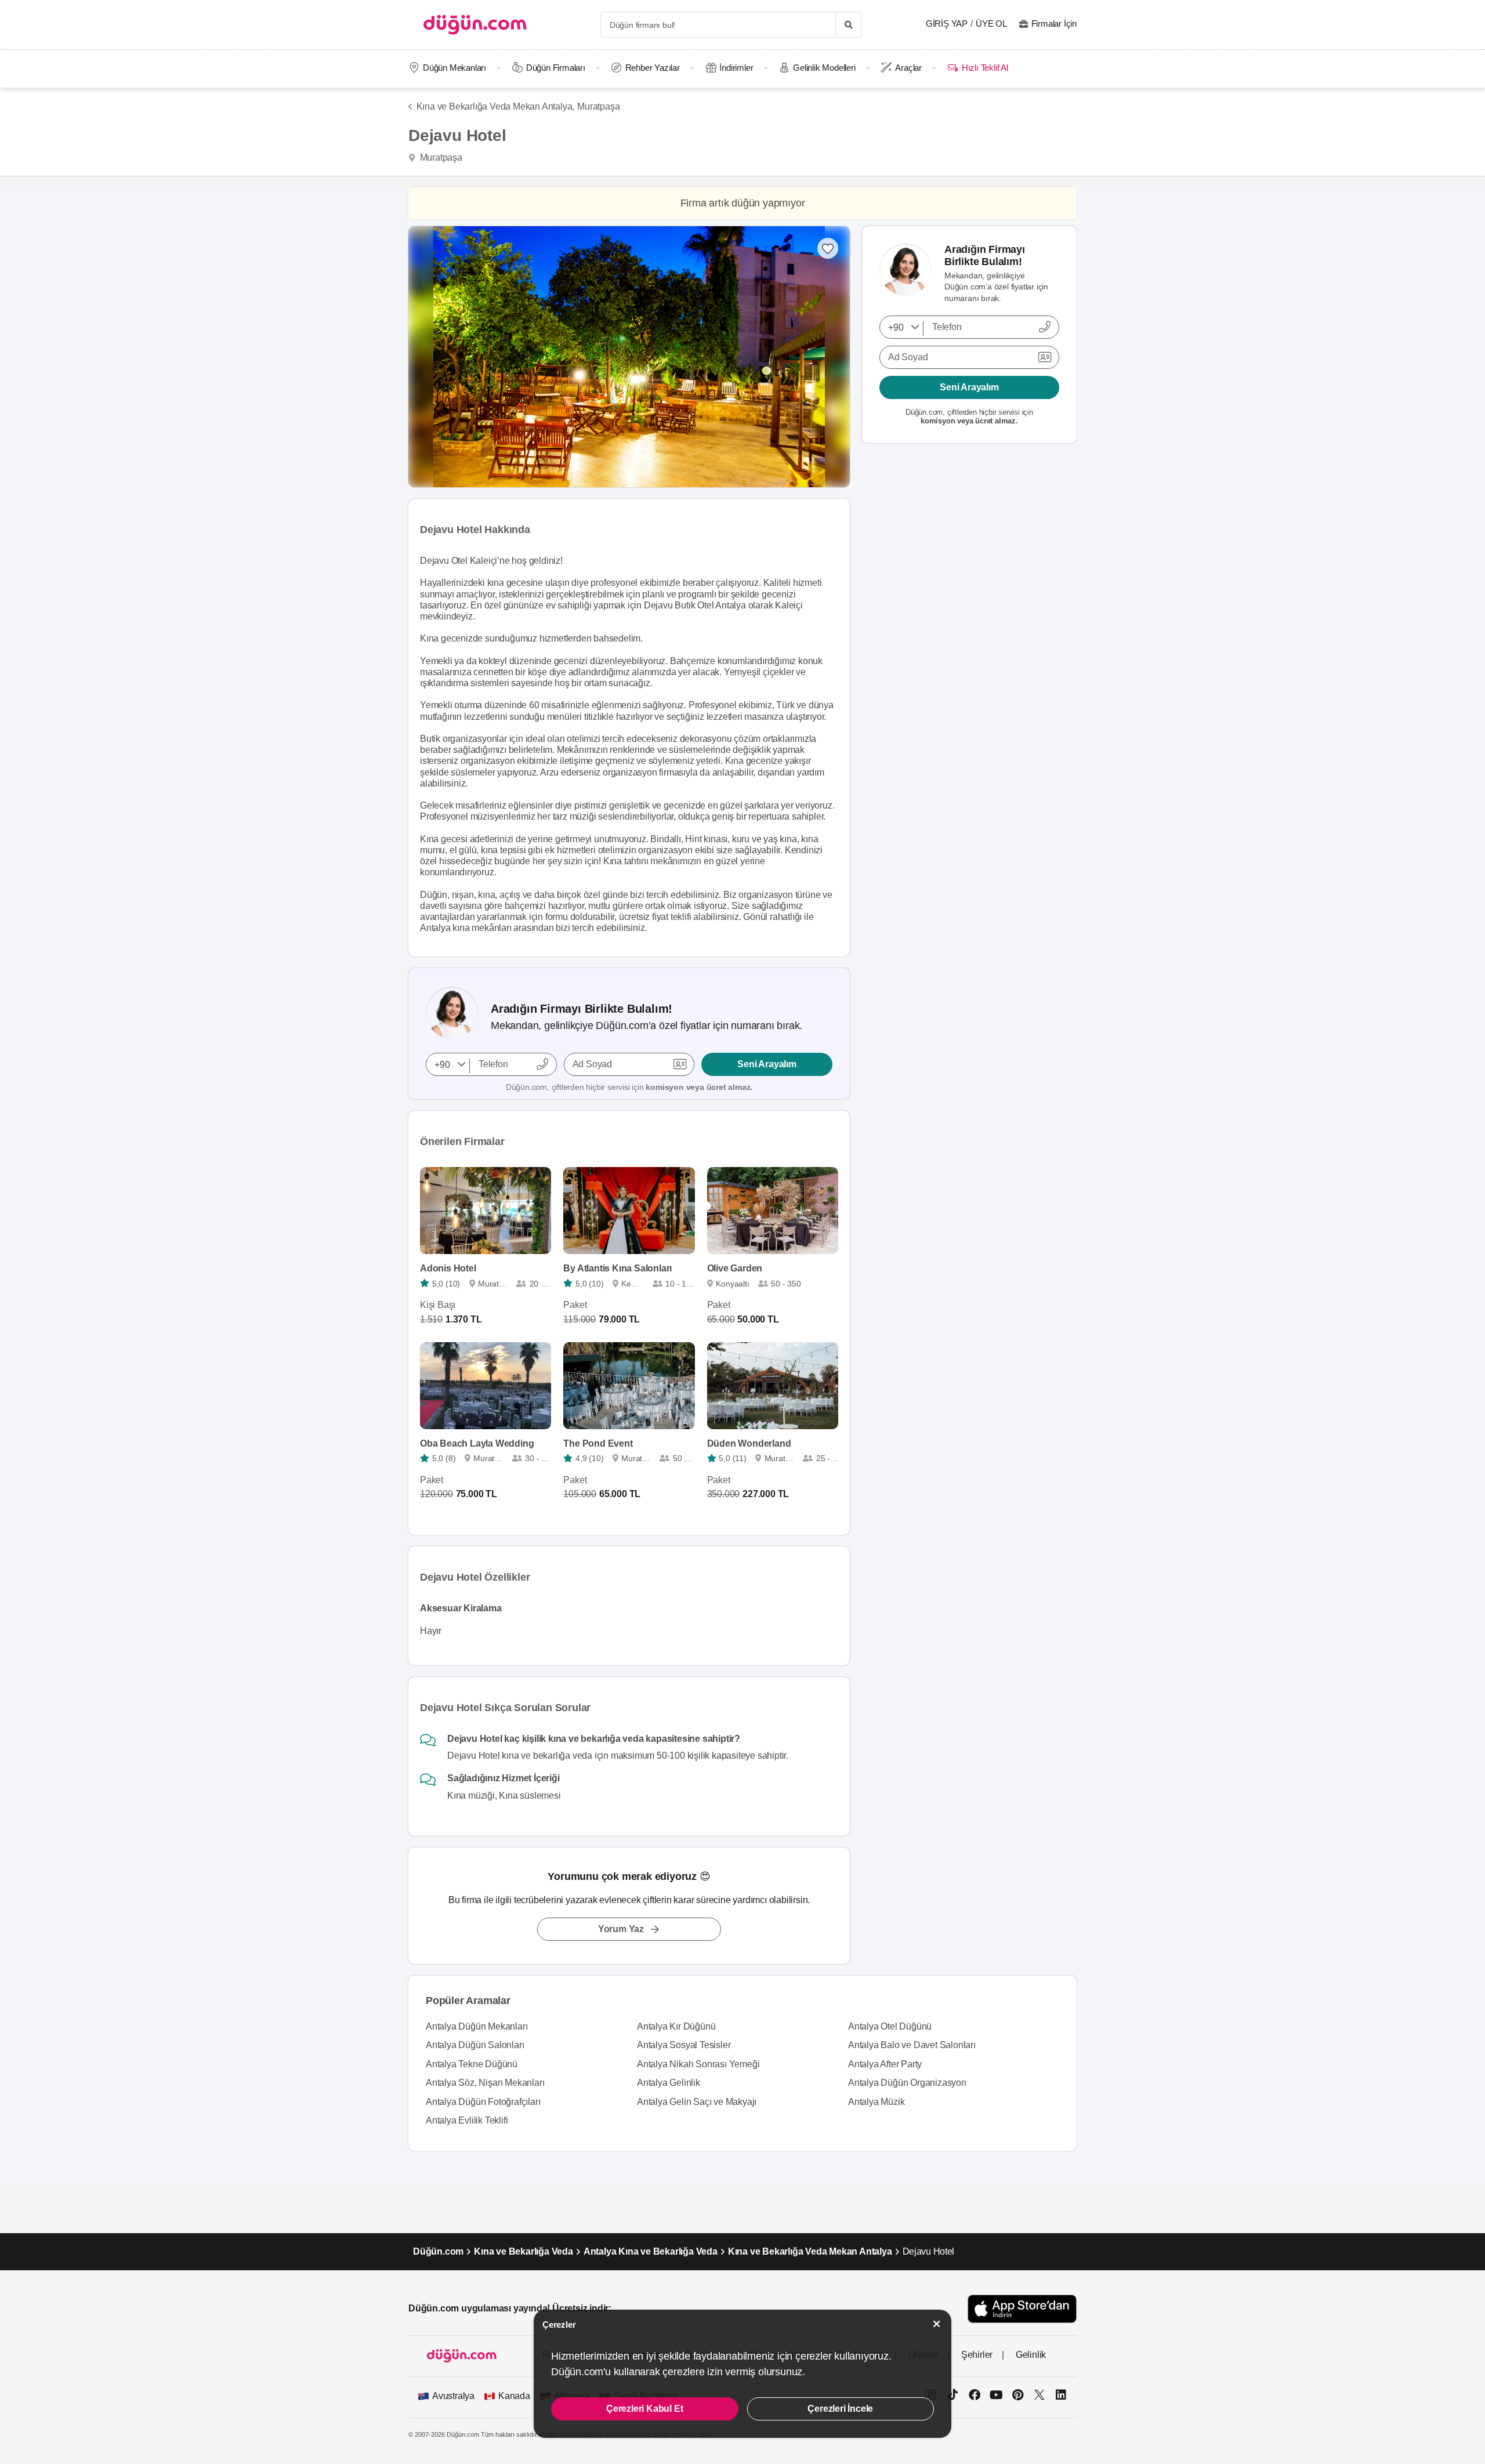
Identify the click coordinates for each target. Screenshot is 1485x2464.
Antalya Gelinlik (669, 2083)
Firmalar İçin (1054, 23)
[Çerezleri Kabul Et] (937, 2324)
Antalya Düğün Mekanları (477, 2026)
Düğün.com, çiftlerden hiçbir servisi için (629, 1087)
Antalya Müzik (876, 2102)
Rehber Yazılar (653, 68)
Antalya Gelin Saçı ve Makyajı (697, 2102)
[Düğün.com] (475, 25)
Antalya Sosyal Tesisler (684, 2045)
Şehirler (977, 2355)
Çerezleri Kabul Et (644, 2409)
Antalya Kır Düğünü (676, 2026)
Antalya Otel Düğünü (890, 2026)
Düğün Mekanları (454, 68)
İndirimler (736, 68)
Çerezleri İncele (840, 2409)
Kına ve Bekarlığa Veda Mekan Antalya (810, 2251)
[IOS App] (1022, 2309)
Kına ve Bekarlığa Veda (524, 2251)
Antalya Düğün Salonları (475, 2045)
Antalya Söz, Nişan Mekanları (485, 2083)
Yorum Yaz (621, 1929)
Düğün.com (438, 2251)
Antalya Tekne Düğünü (472, 2064)
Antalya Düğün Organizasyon (907, 2083)
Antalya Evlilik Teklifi (467, 2120)
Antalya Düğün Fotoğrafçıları (483, 2102)
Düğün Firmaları (556, 68)
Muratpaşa (598, 106)
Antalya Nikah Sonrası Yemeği (698, 2064)
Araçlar (908, 68)
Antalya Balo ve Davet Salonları (912, 2045)
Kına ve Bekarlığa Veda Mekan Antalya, (495, 106)
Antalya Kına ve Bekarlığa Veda (651, 2251)
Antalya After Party (885, 2064)
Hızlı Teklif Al (985, 68)
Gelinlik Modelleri (824, 68)
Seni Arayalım (767, 1064)
